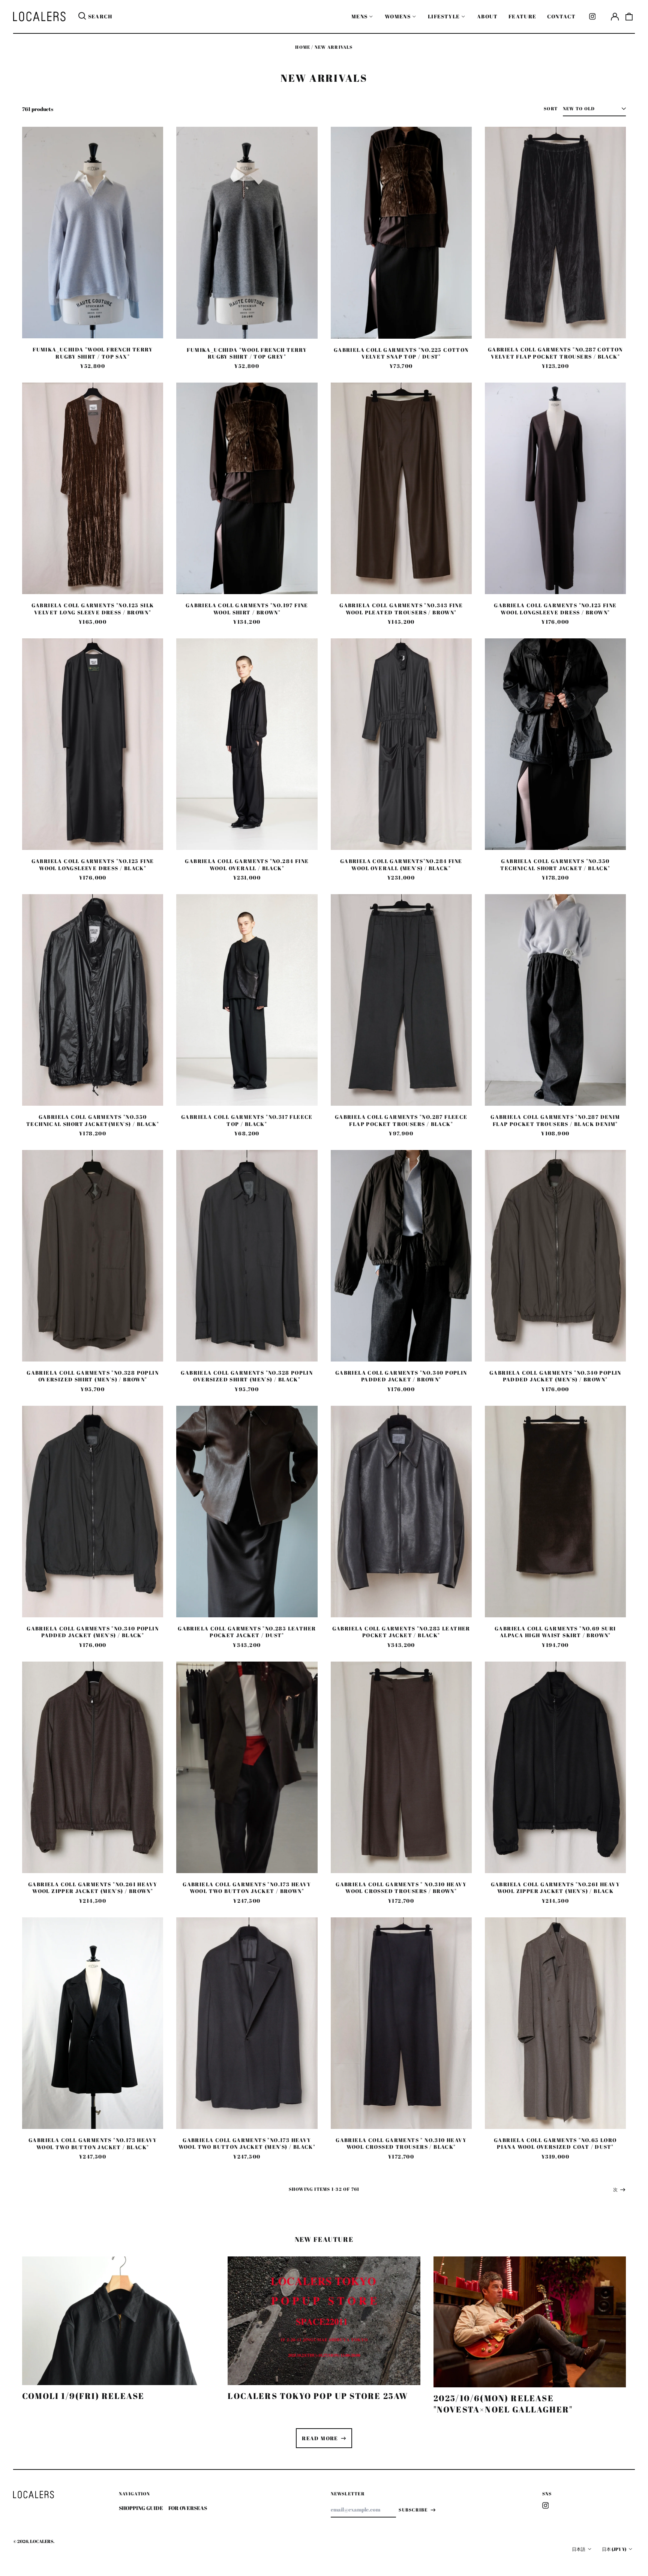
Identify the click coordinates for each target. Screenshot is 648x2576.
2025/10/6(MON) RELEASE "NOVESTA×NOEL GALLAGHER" (503, 2404)
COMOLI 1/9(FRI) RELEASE (83, 2396)
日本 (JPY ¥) (614, 2549)
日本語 (579, 2549)
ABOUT (487, 16)
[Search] (82, 17)
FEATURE (523, 16)
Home (303, 47)
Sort (551, 109)
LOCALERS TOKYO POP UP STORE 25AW (318, 2396)
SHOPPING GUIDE (141, 2508)
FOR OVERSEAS (188, 2508)
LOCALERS (42, 2541)
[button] (629, 17)
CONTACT (562, 16)
